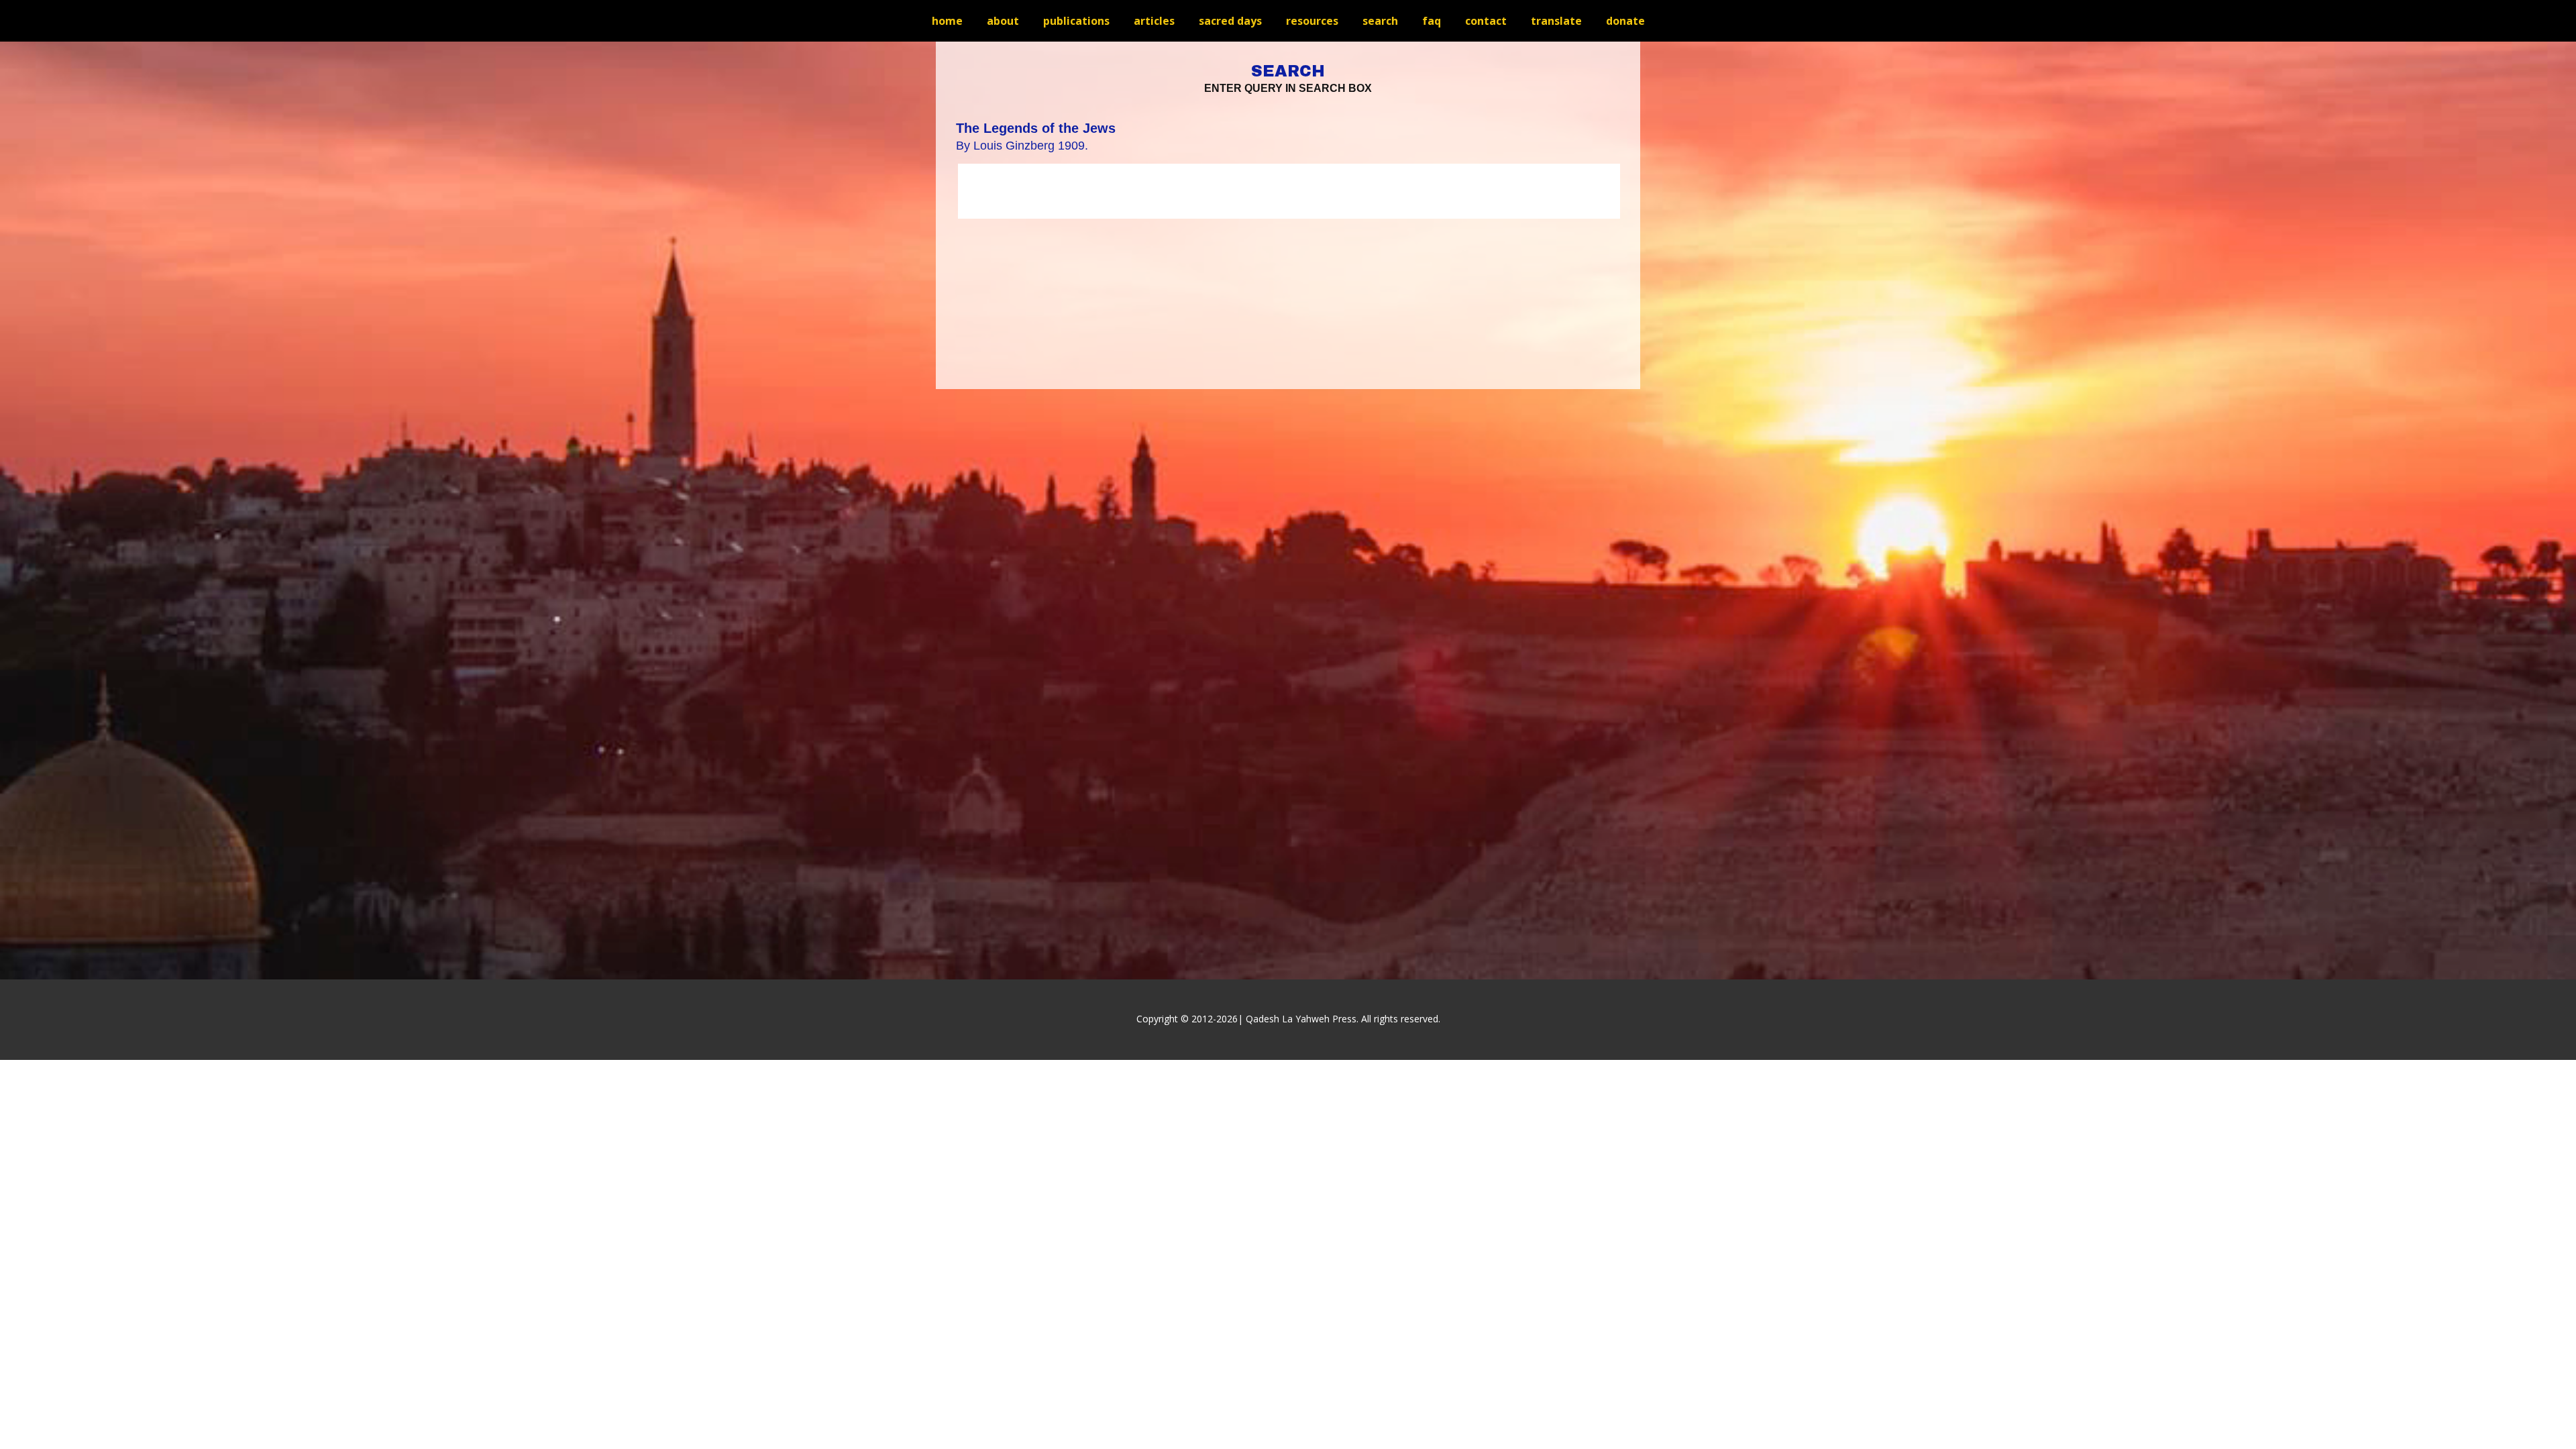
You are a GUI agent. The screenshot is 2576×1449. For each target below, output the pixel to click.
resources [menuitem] (1312, 21)
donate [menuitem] (1625, 21)
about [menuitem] (1003, 21)
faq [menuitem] (1432, 21)
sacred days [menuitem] (1230, 21)
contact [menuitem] (1486, 21)
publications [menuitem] (1076, 21)
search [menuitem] (1380, 21)
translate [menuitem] (1556, 21)
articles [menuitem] (1154, 21)
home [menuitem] (947, 21)
